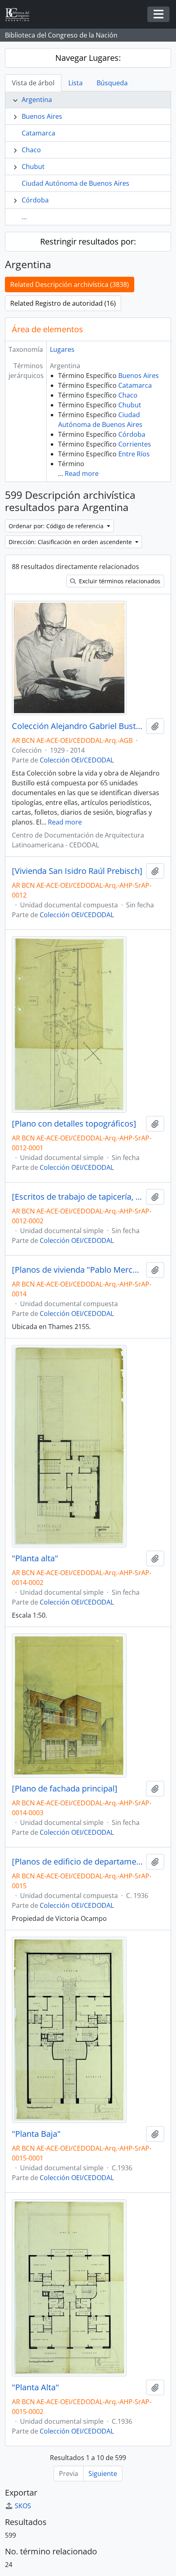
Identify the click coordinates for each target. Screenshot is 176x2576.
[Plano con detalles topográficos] (74, 1124)
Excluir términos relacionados (119, 581)
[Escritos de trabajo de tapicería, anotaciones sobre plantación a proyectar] (77, 1197)
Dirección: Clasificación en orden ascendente (71, 542)
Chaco (31, 150)
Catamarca (38, 133)
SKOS (23, 2506)
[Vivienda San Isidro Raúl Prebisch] (77, 871)
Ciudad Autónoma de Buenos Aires (76, 183)
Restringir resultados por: (88, 241)
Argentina (37, 100)
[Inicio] (20, 14)
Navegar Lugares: (88, 58)
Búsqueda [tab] (112, 83)
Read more (82, 473)
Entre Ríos (134, 454)
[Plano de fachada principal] (65, 1789)
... (24, 217)
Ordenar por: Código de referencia (57, 526)
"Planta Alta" (35, 2387)
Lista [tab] (76, 83)
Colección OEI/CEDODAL (77, 760)
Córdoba (35, 200)
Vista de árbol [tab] (33, 83)
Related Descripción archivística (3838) (70, 284)
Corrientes (135, 444)
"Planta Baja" (36, 2134)
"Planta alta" (35, 1558)
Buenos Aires (42, 116)
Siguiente (103, 2474)
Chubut (33, 167)
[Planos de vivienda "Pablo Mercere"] (77, 1270)
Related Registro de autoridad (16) (63, 303)
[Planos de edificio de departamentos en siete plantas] (77, 1862)
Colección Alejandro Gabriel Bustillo (77, 726)
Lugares (62, 349)
